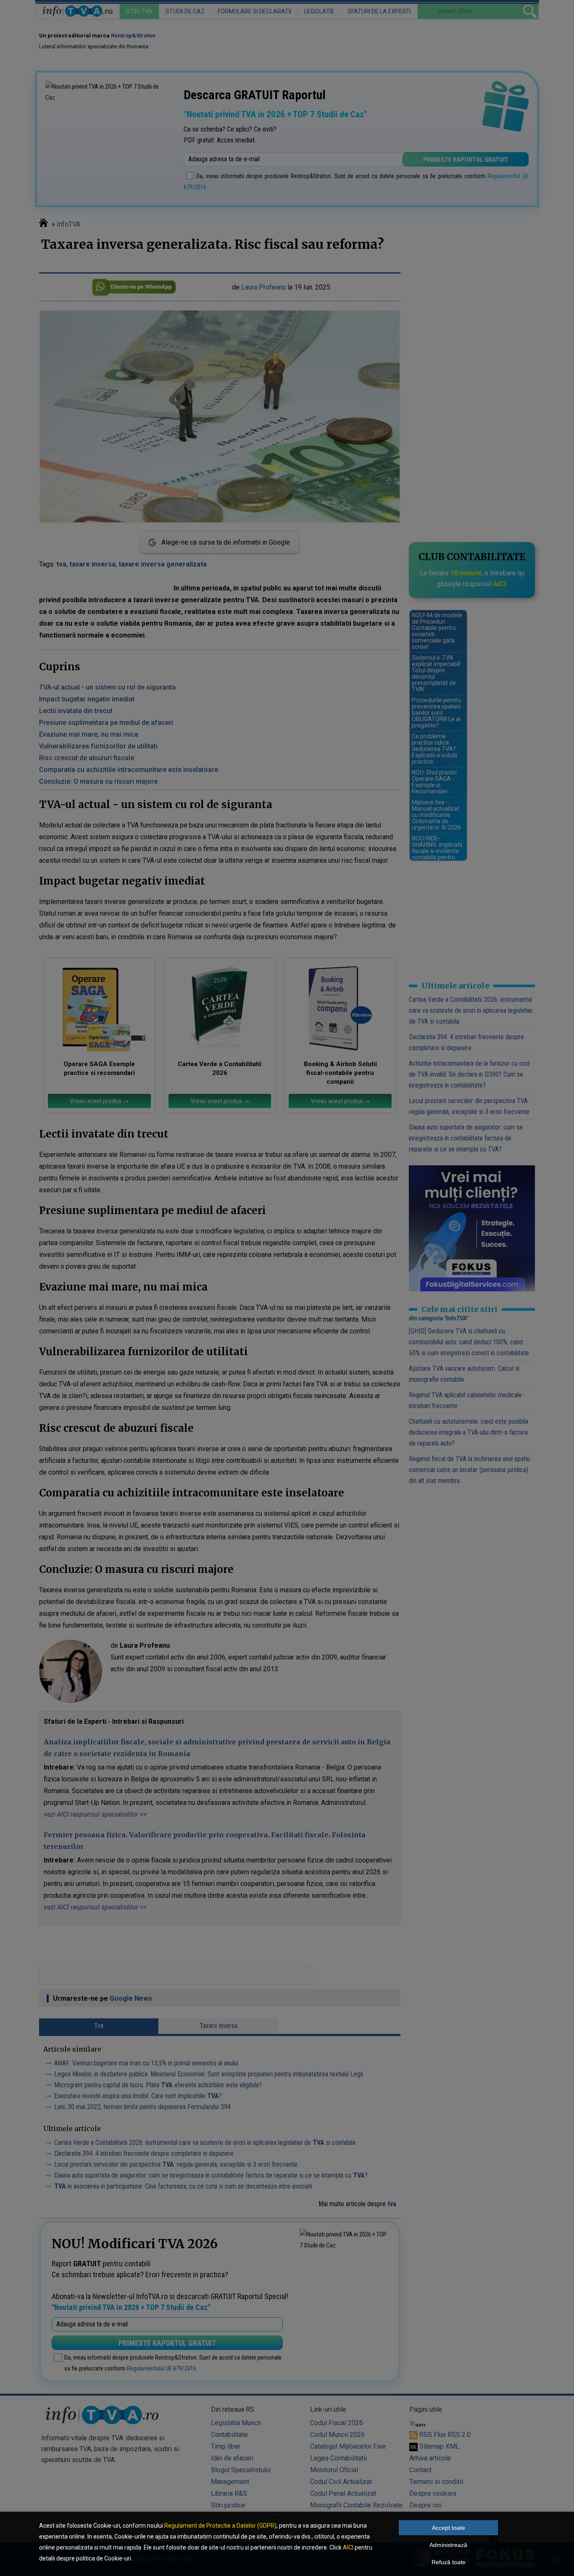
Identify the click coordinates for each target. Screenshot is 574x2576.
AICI (348, 2547)
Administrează (448, 2545)
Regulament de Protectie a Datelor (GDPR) (220, 2526)
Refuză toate (449, 2562)
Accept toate (449, 2528)
